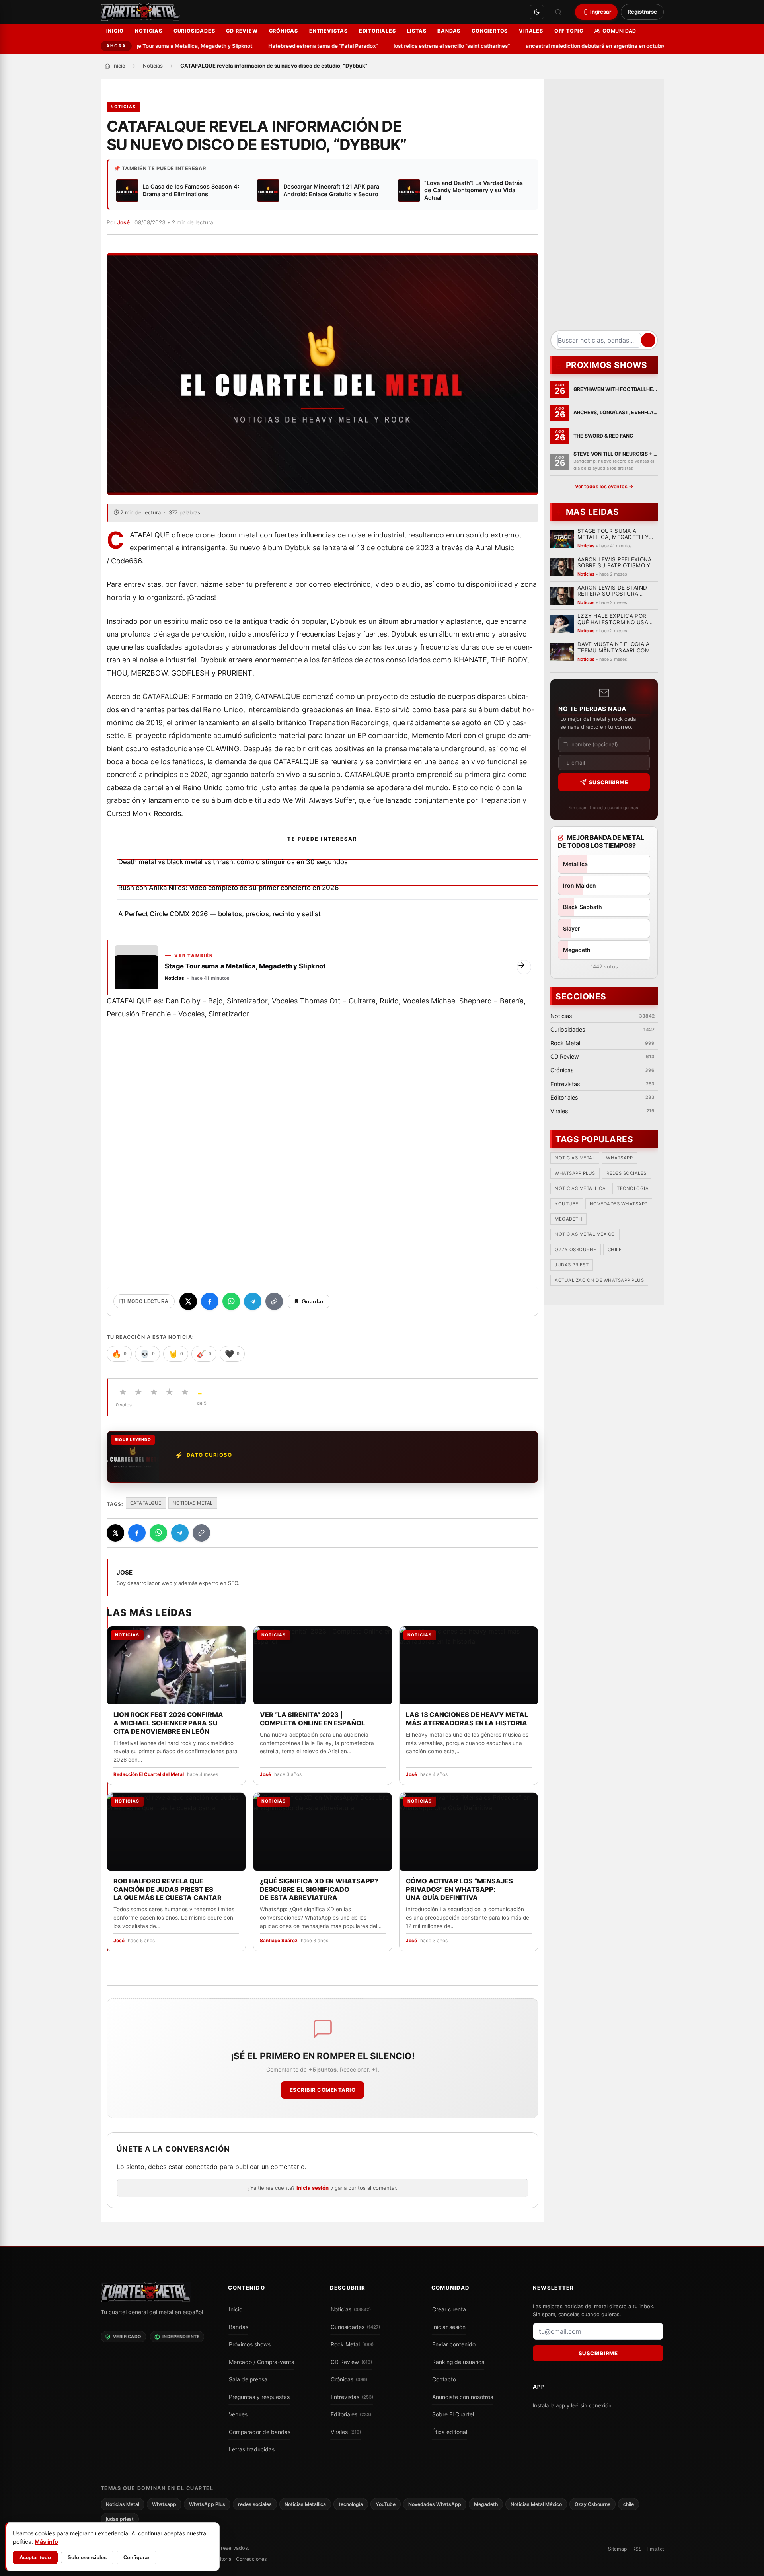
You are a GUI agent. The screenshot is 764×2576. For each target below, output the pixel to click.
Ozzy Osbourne (576, 1250)
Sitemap (617, 2549)
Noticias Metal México (585, 1234)
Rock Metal (352, 2344)
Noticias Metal (193, 1503)
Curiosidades (194, 31)
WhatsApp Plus (575, 1173)
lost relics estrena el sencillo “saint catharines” (412, 46)
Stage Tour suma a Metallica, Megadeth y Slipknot (149, 46)
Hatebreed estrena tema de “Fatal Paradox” (283, 46)
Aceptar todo (35, 2558)
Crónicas (284, 31)
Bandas (449, 31)
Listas (417, 31)
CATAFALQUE (146, 1503)
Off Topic (569, 31)
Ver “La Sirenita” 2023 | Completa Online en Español (312, 1719)
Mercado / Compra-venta (262, 2362)
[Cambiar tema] (537, 12)
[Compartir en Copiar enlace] (274, 1301)
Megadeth (568, 1219)
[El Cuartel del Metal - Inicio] (140, 12)
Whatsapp (619, 1158)
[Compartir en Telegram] (253, 1301)
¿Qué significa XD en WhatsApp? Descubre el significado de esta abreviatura (319, 1889)
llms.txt (656, 2549)
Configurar (136, 2558)
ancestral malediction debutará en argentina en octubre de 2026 (567, 46)
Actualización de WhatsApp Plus (599, 1280)
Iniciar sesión (449, 2327)
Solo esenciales (87, 2558)
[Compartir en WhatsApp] (231, 1301)
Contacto (444, 2379)
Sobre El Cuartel (453, 2414)
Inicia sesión (313, 2188)
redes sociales (626, 1173)
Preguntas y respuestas (259, 2397)
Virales (531, 31)
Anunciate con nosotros (463, 2397)
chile (614, 1250)
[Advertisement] (604, 208)
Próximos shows (250, 2344)
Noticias (148, 31)
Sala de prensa (248, 2379)
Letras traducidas (252, 2449)
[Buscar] (558, 12)
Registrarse (642, 12)
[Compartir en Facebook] (210, 1301)
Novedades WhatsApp (618, 1204)
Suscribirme (608, 782)
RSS (637, 2549)
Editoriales (377, 31)
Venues (238, 2414)
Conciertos (490, 31)
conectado (202, 2167)
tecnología (633, 1188)
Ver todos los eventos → (604, 486)
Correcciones (251, 2559)
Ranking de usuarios (458, 2362)
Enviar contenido (454, 2344)
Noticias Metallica (580, 1188)
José (123, 222)
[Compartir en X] (188, 1301)
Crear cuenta (449, 2309)
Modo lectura (148, 1301)
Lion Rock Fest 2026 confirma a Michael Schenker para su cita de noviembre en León (168, 1723)
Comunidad (619, 31)
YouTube (567, 1204)
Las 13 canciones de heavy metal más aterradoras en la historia (467, 1719)
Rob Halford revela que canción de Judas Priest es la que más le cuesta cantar (168, 1889)
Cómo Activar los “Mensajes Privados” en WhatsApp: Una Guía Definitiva (459, 1889)
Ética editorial (450, 2432)
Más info (46, 2542)
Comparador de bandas (260, 2432)
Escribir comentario (322, 2090)
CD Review (242, 31)
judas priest (572, 1265)
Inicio (115, 31)
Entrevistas (328, 31)
